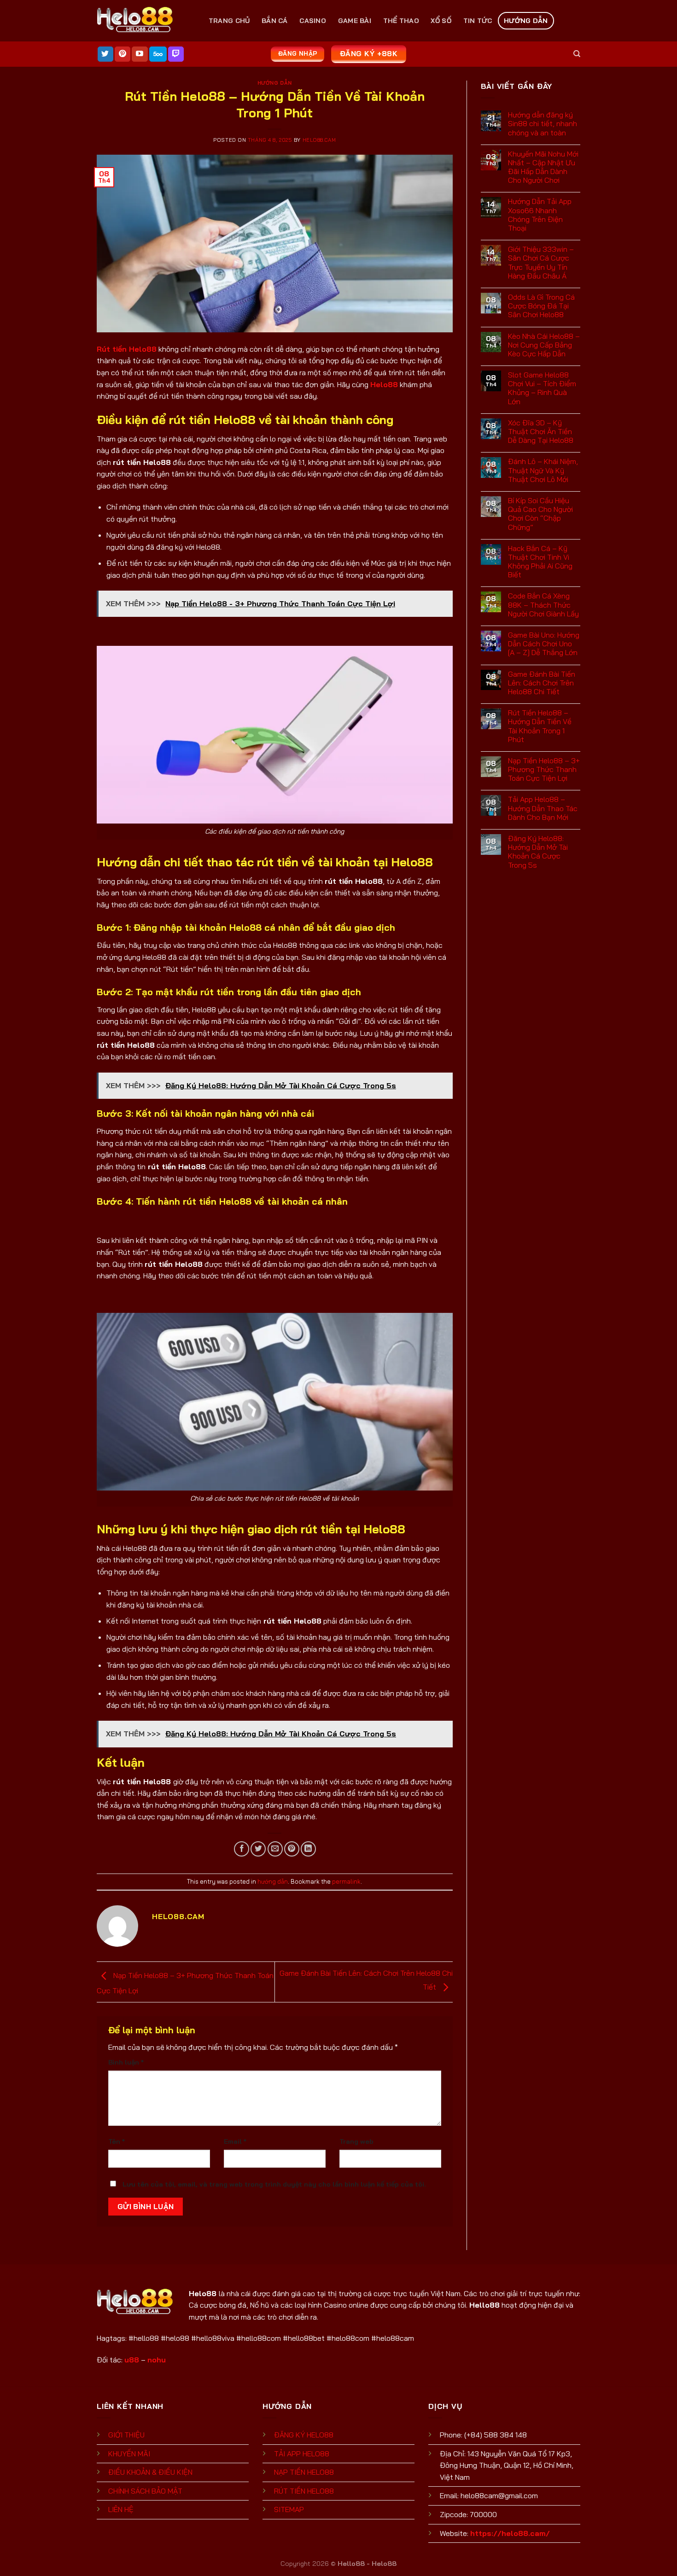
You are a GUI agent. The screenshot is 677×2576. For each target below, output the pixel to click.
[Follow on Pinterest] (123, 54)
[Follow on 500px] (158, 54)
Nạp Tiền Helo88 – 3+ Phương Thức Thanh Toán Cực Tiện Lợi (544, 769)
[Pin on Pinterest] (292, 1849)
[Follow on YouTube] (140, 54)
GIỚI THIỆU (126, 2435)
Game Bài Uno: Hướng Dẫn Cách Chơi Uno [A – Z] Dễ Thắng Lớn (544, 644)
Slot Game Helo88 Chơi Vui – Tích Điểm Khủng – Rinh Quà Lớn (542, 388)
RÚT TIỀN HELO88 (304, 2491)
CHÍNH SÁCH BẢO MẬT (145, 2491)
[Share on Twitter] (258, 1849)
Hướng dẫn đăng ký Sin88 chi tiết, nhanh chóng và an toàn (543, 124)
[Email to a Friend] (275, 1849)
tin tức (478, 21)
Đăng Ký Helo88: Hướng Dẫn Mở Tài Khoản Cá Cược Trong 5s (538, 852)
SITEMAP (289, 2509)
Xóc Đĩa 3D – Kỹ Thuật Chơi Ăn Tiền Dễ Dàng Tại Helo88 (541, 432)
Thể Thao (401, 21)
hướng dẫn (526, 21)
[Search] (577, 54)
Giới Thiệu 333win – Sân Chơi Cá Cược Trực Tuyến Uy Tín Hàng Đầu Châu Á (541, 263)
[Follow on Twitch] (176, 54)
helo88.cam (319, 140)
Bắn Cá (275, 21)
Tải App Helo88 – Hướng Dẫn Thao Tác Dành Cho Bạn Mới (543, 808)
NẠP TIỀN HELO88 (304, 2472)
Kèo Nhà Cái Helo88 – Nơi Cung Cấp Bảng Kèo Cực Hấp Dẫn (544, 345)
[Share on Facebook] (242, 1849)
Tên (117, 2141)
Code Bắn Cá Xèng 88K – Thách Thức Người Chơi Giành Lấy (543, 605)
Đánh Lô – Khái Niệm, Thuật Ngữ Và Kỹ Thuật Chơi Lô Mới (543, 470)
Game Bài (355, 21)
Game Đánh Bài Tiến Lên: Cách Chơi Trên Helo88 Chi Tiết (542, 683)
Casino (313, 21)
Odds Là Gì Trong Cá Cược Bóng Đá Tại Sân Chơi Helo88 (541, 306)
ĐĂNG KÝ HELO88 (304, 2435)
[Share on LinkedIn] (308, 1849)
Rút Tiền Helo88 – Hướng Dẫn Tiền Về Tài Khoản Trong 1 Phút (540, 726)
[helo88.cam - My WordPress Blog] (143, 21)
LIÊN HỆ (121, 2509)
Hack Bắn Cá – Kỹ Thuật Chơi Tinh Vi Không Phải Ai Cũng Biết (540, 562)
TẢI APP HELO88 (302, 2454)
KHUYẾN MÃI (129, 2454)
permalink (346, 1881)
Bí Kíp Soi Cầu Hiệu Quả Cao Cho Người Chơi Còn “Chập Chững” (540, 514)
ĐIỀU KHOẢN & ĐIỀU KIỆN (150, 2472)
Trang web (356, 2141)
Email (235, 2141)
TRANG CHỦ (229, 21)
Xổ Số (441, 21)
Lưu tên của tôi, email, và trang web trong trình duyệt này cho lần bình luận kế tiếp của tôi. (274, 2184)
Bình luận (126, 2062)
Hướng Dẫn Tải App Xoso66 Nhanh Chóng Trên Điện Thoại (540, 215)
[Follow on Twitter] (105, 54)
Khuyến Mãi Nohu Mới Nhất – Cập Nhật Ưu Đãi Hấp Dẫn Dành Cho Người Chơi (543, 167)
